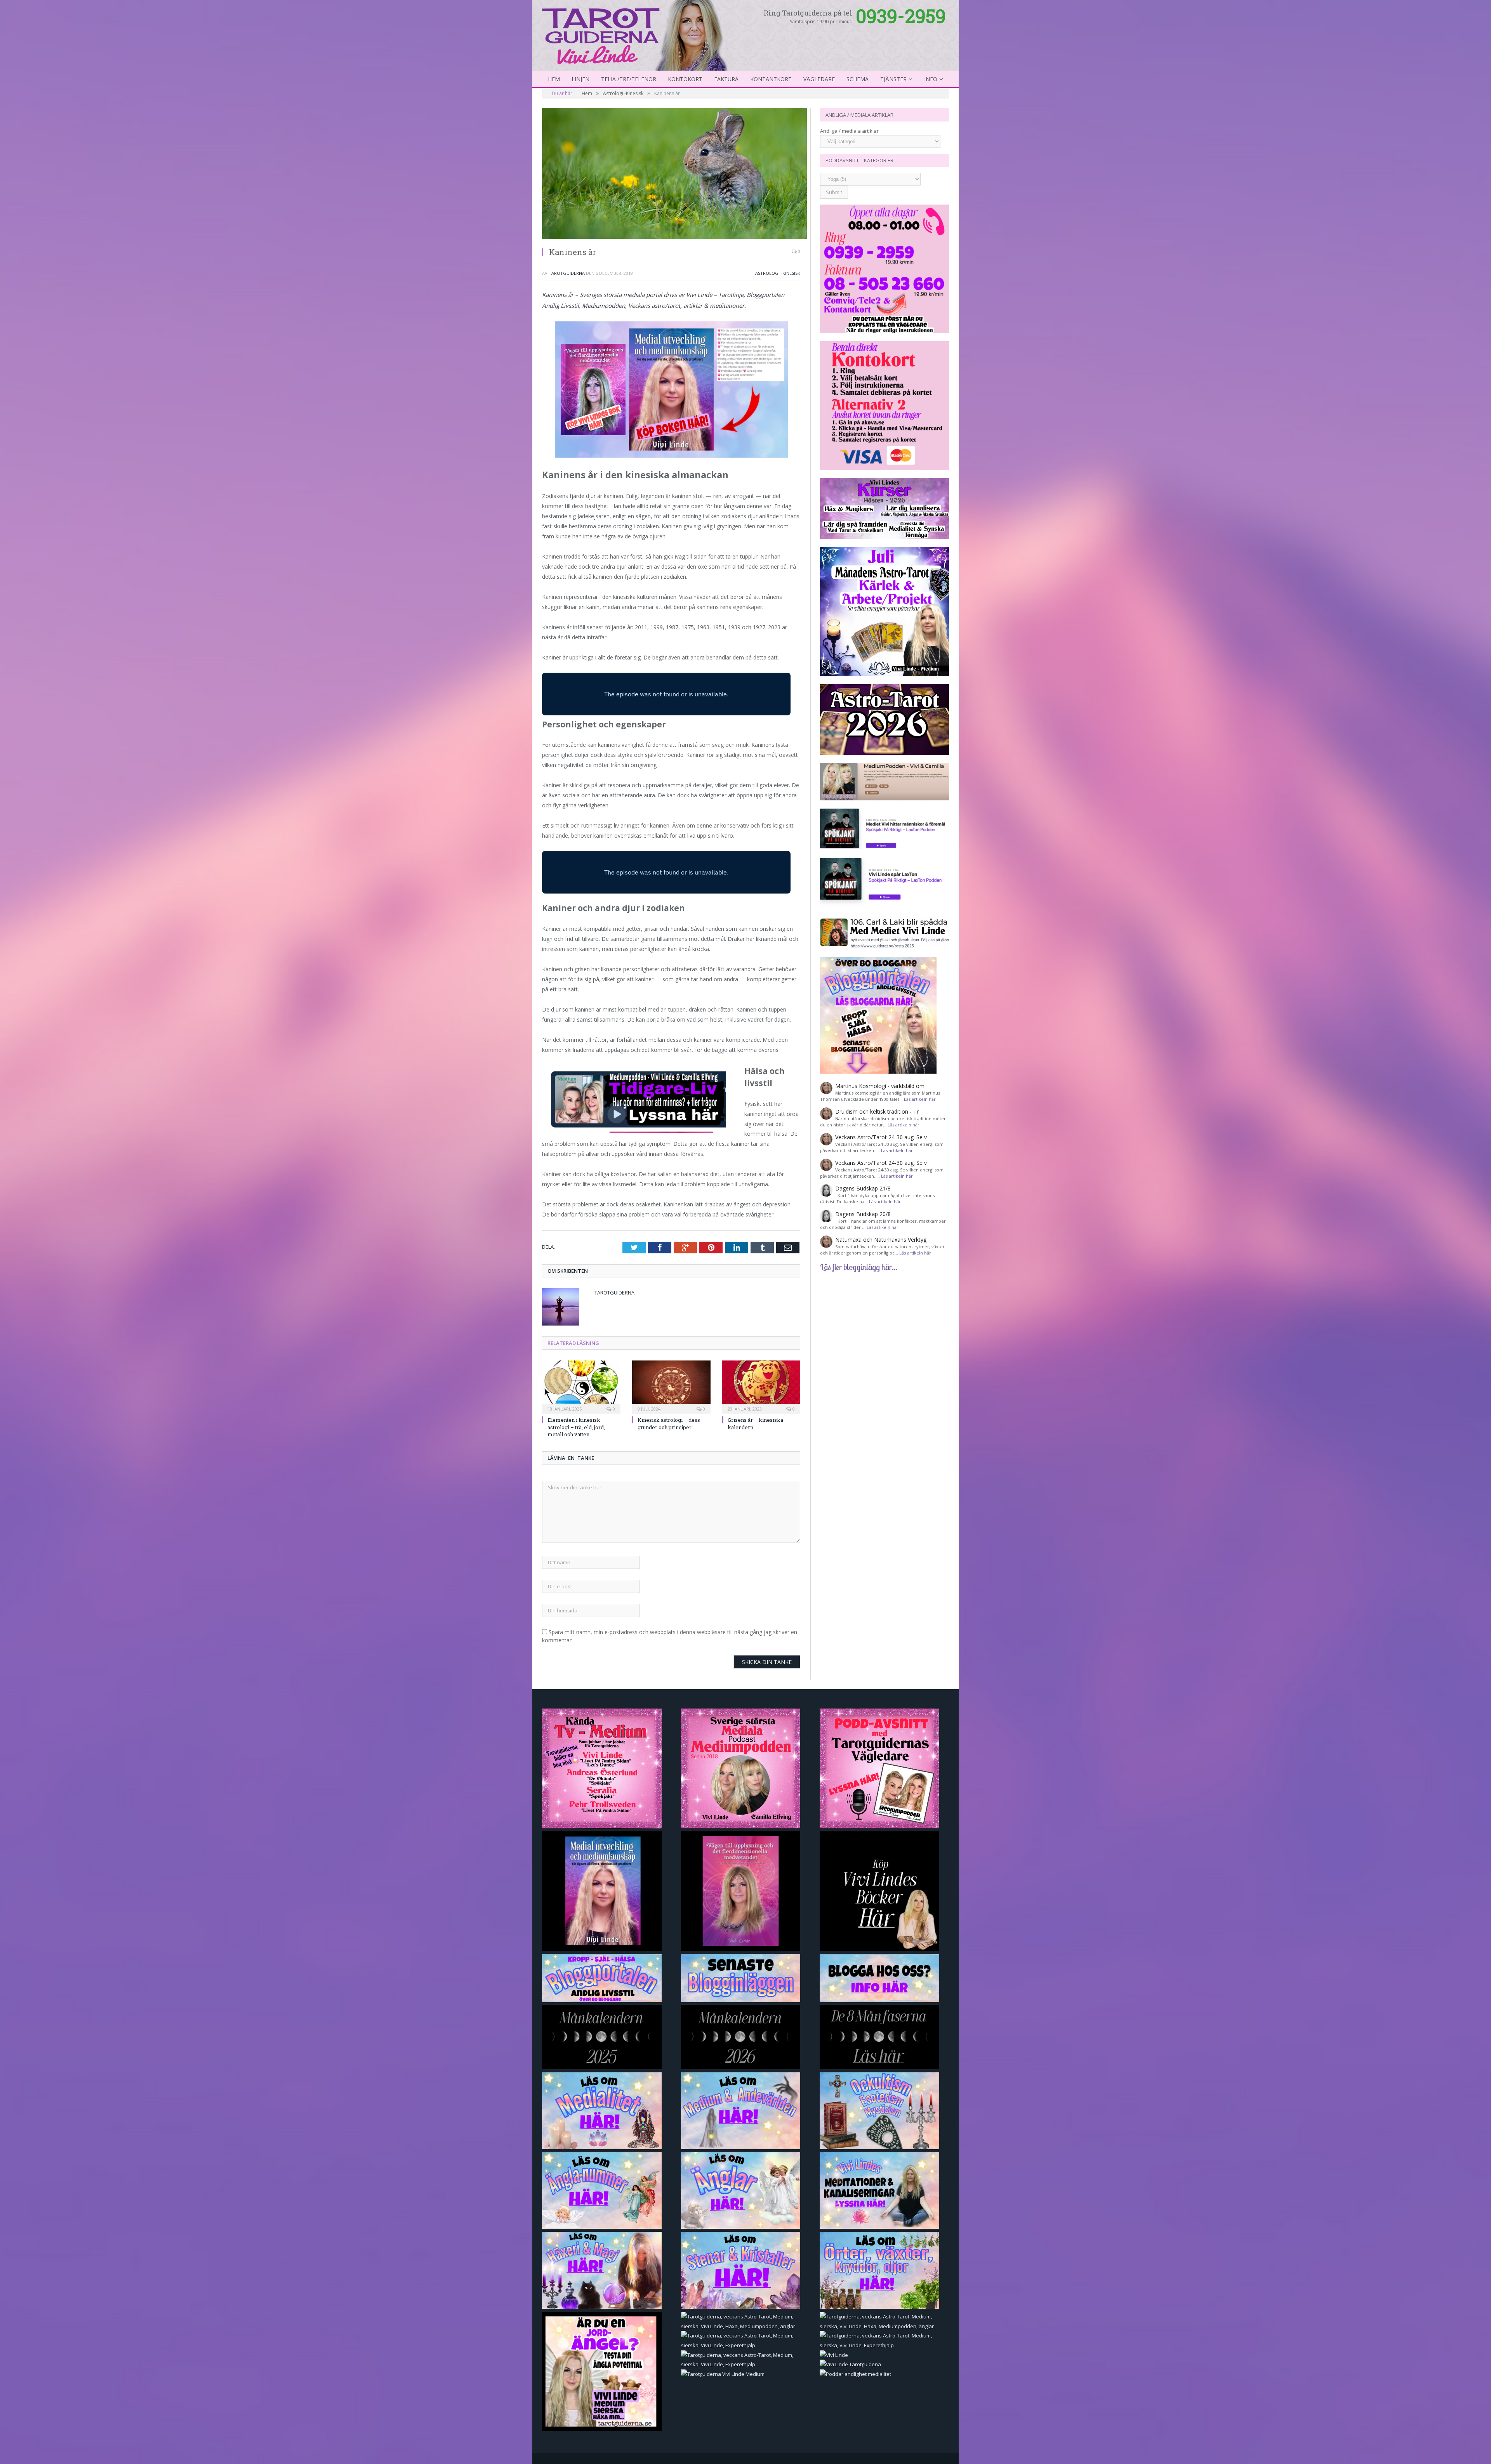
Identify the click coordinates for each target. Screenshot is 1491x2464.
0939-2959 (901, 16)
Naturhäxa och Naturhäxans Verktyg (881, 1240)
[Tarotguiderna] (636, 34)
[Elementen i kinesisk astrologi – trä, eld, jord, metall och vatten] (581, 1386)
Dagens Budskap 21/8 (863, 1188)
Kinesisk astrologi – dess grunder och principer (669, 1423)
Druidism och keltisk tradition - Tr (877, 1111)
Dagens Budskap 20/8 (863, 1214)
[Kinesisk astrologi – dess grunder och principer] (671, 1386)
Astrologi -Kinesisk (778, 273)
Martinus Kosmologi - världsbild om (880, 1086)
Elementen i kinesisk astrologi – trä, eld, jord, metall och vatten (576, 1427)
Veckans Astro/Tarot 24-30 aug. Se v (881, 1137)
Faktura (726, 79)
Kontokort (685, 79)
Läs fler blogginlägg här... (859, 1267)
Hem (554, 79)
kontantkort (771, 79)
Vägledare (819, 79)
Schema (858, 79)
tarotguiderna (567, 273)
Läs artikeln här (920, 1099)
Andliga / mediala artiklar (849, 131)
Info (931, 79)
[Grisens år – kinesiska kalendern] (761, 1386)
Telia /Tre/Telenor (629, 79)
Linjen (580, 79)
